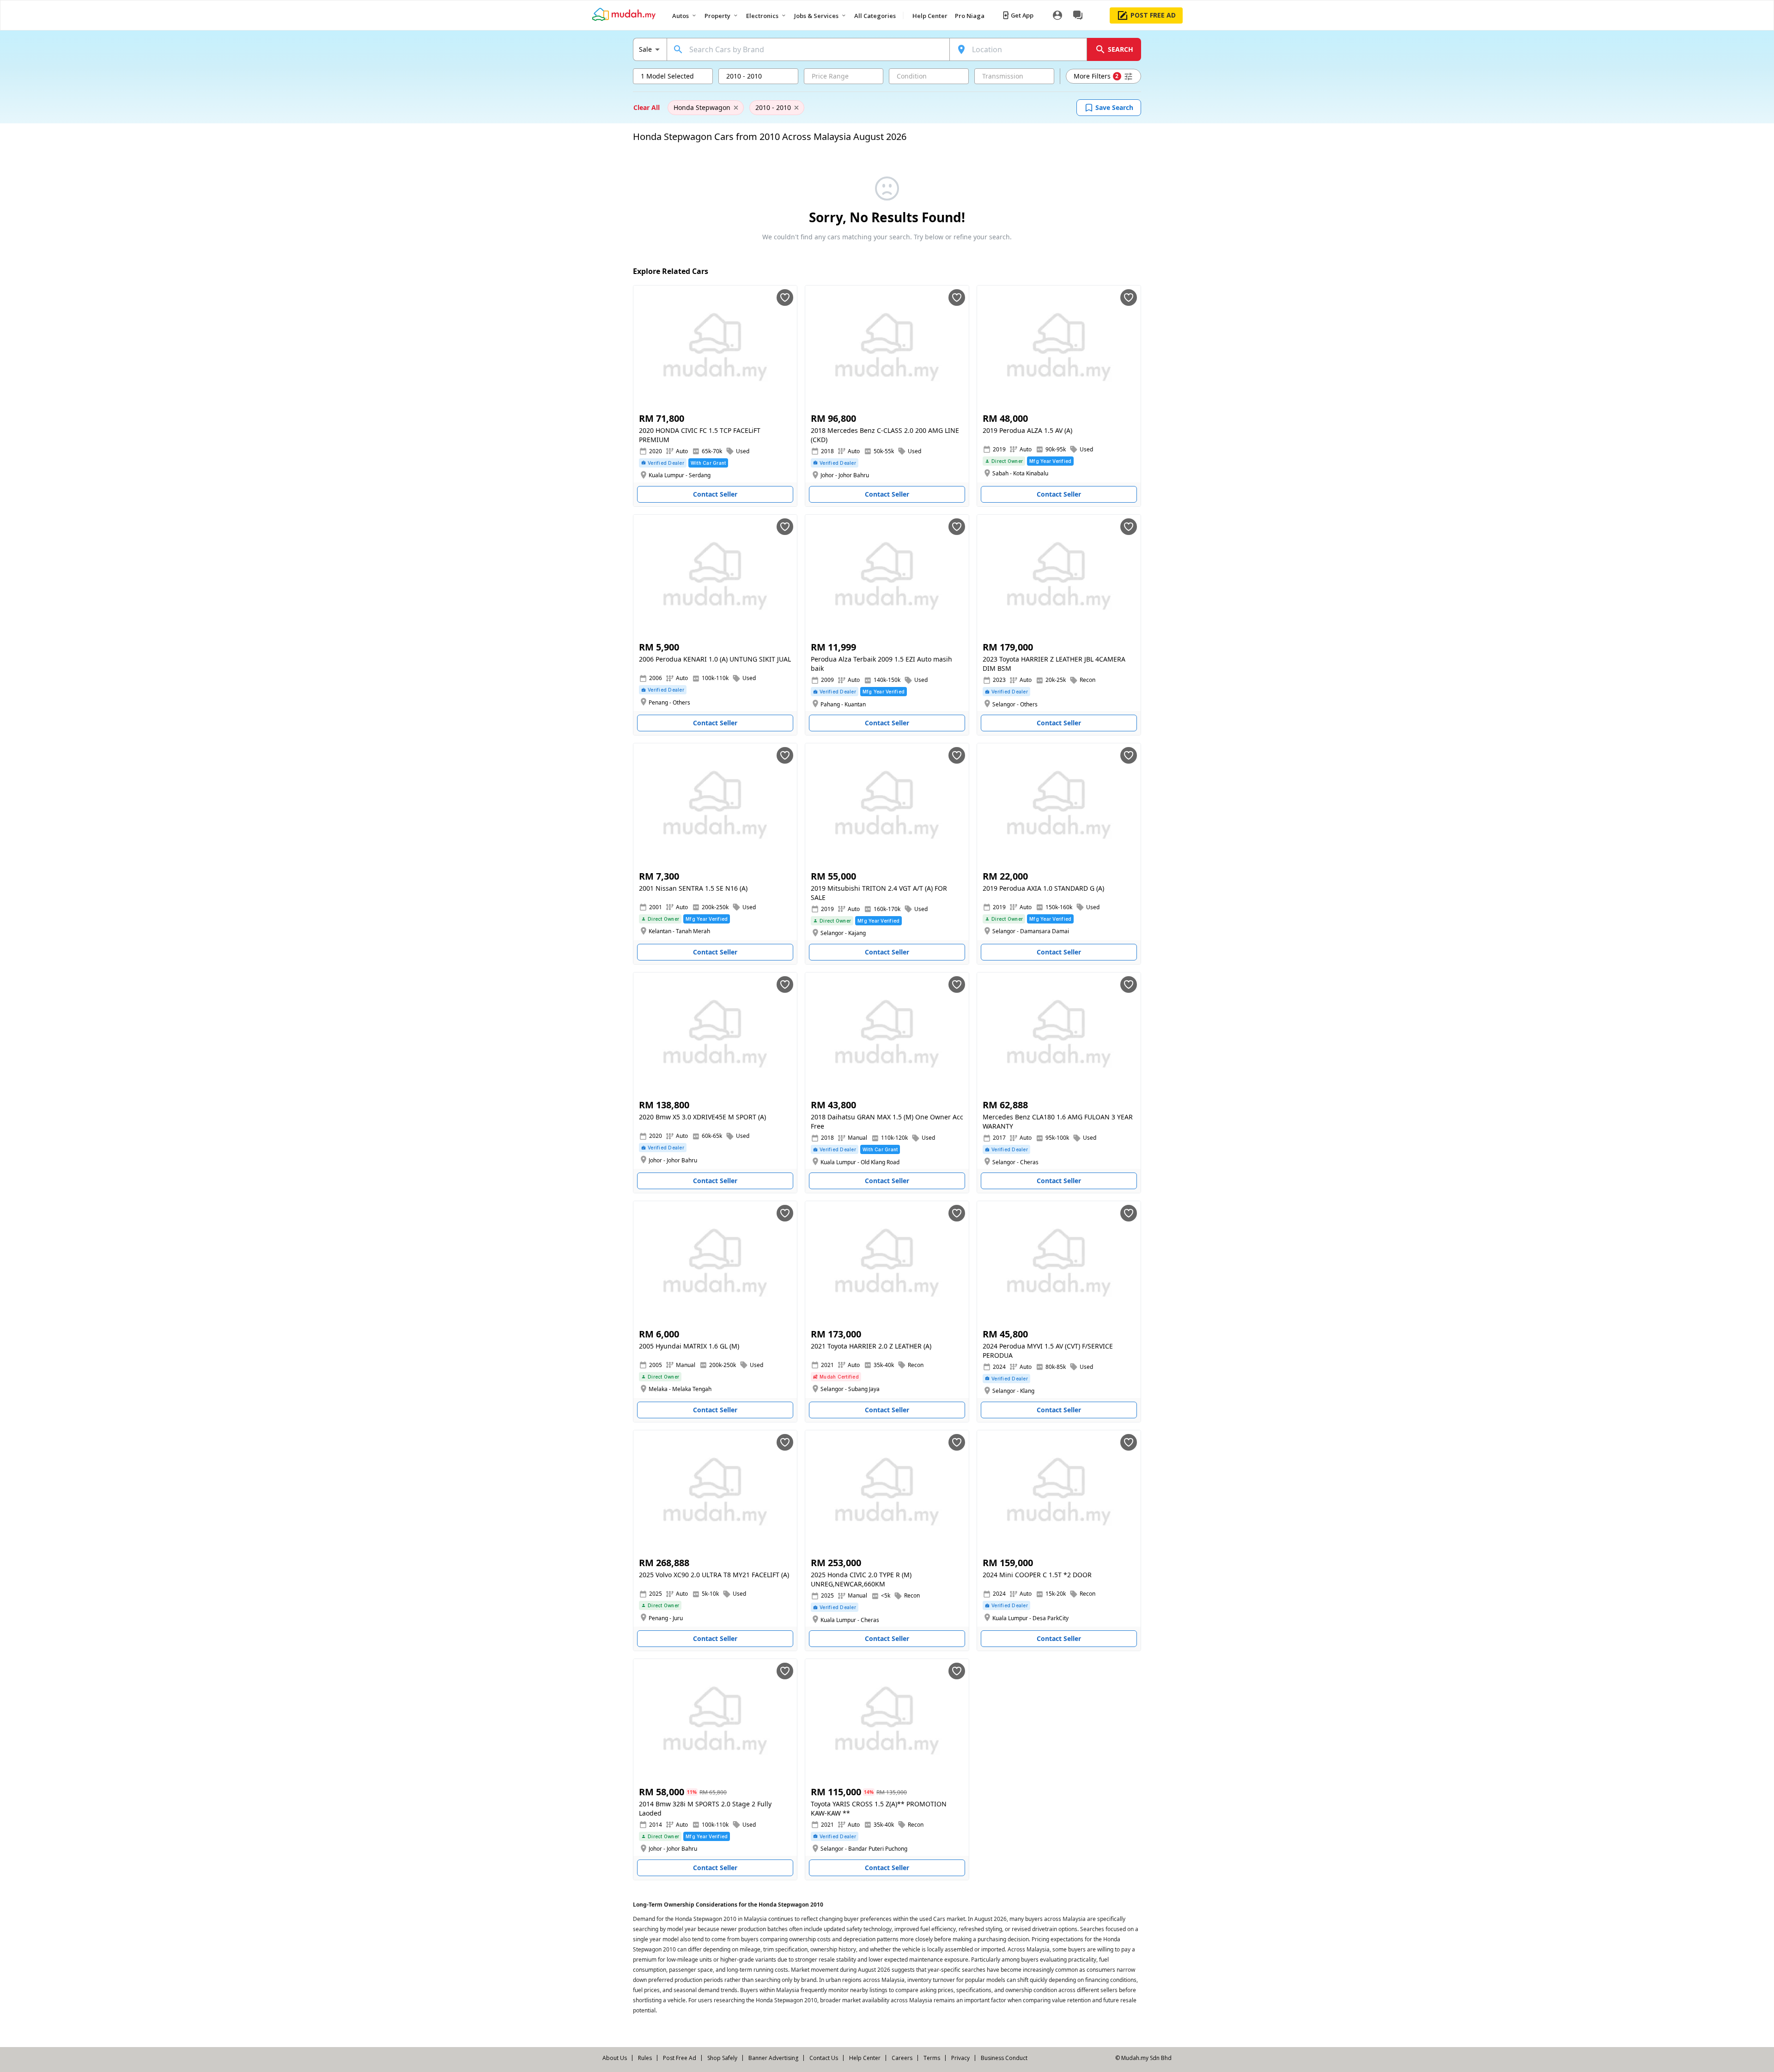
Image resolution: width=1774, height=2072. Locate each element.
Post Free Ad (680, 2058)
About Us (615, 2058)
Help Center (865, 2058)
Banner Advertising (773, 2058)
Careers (902, 2058)
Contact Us (824, 2058)
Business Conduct (1004, 2058)
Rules (645, 2058)
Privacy (960, 2058)
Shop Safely (722, 2058)
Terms (932, 2058)
